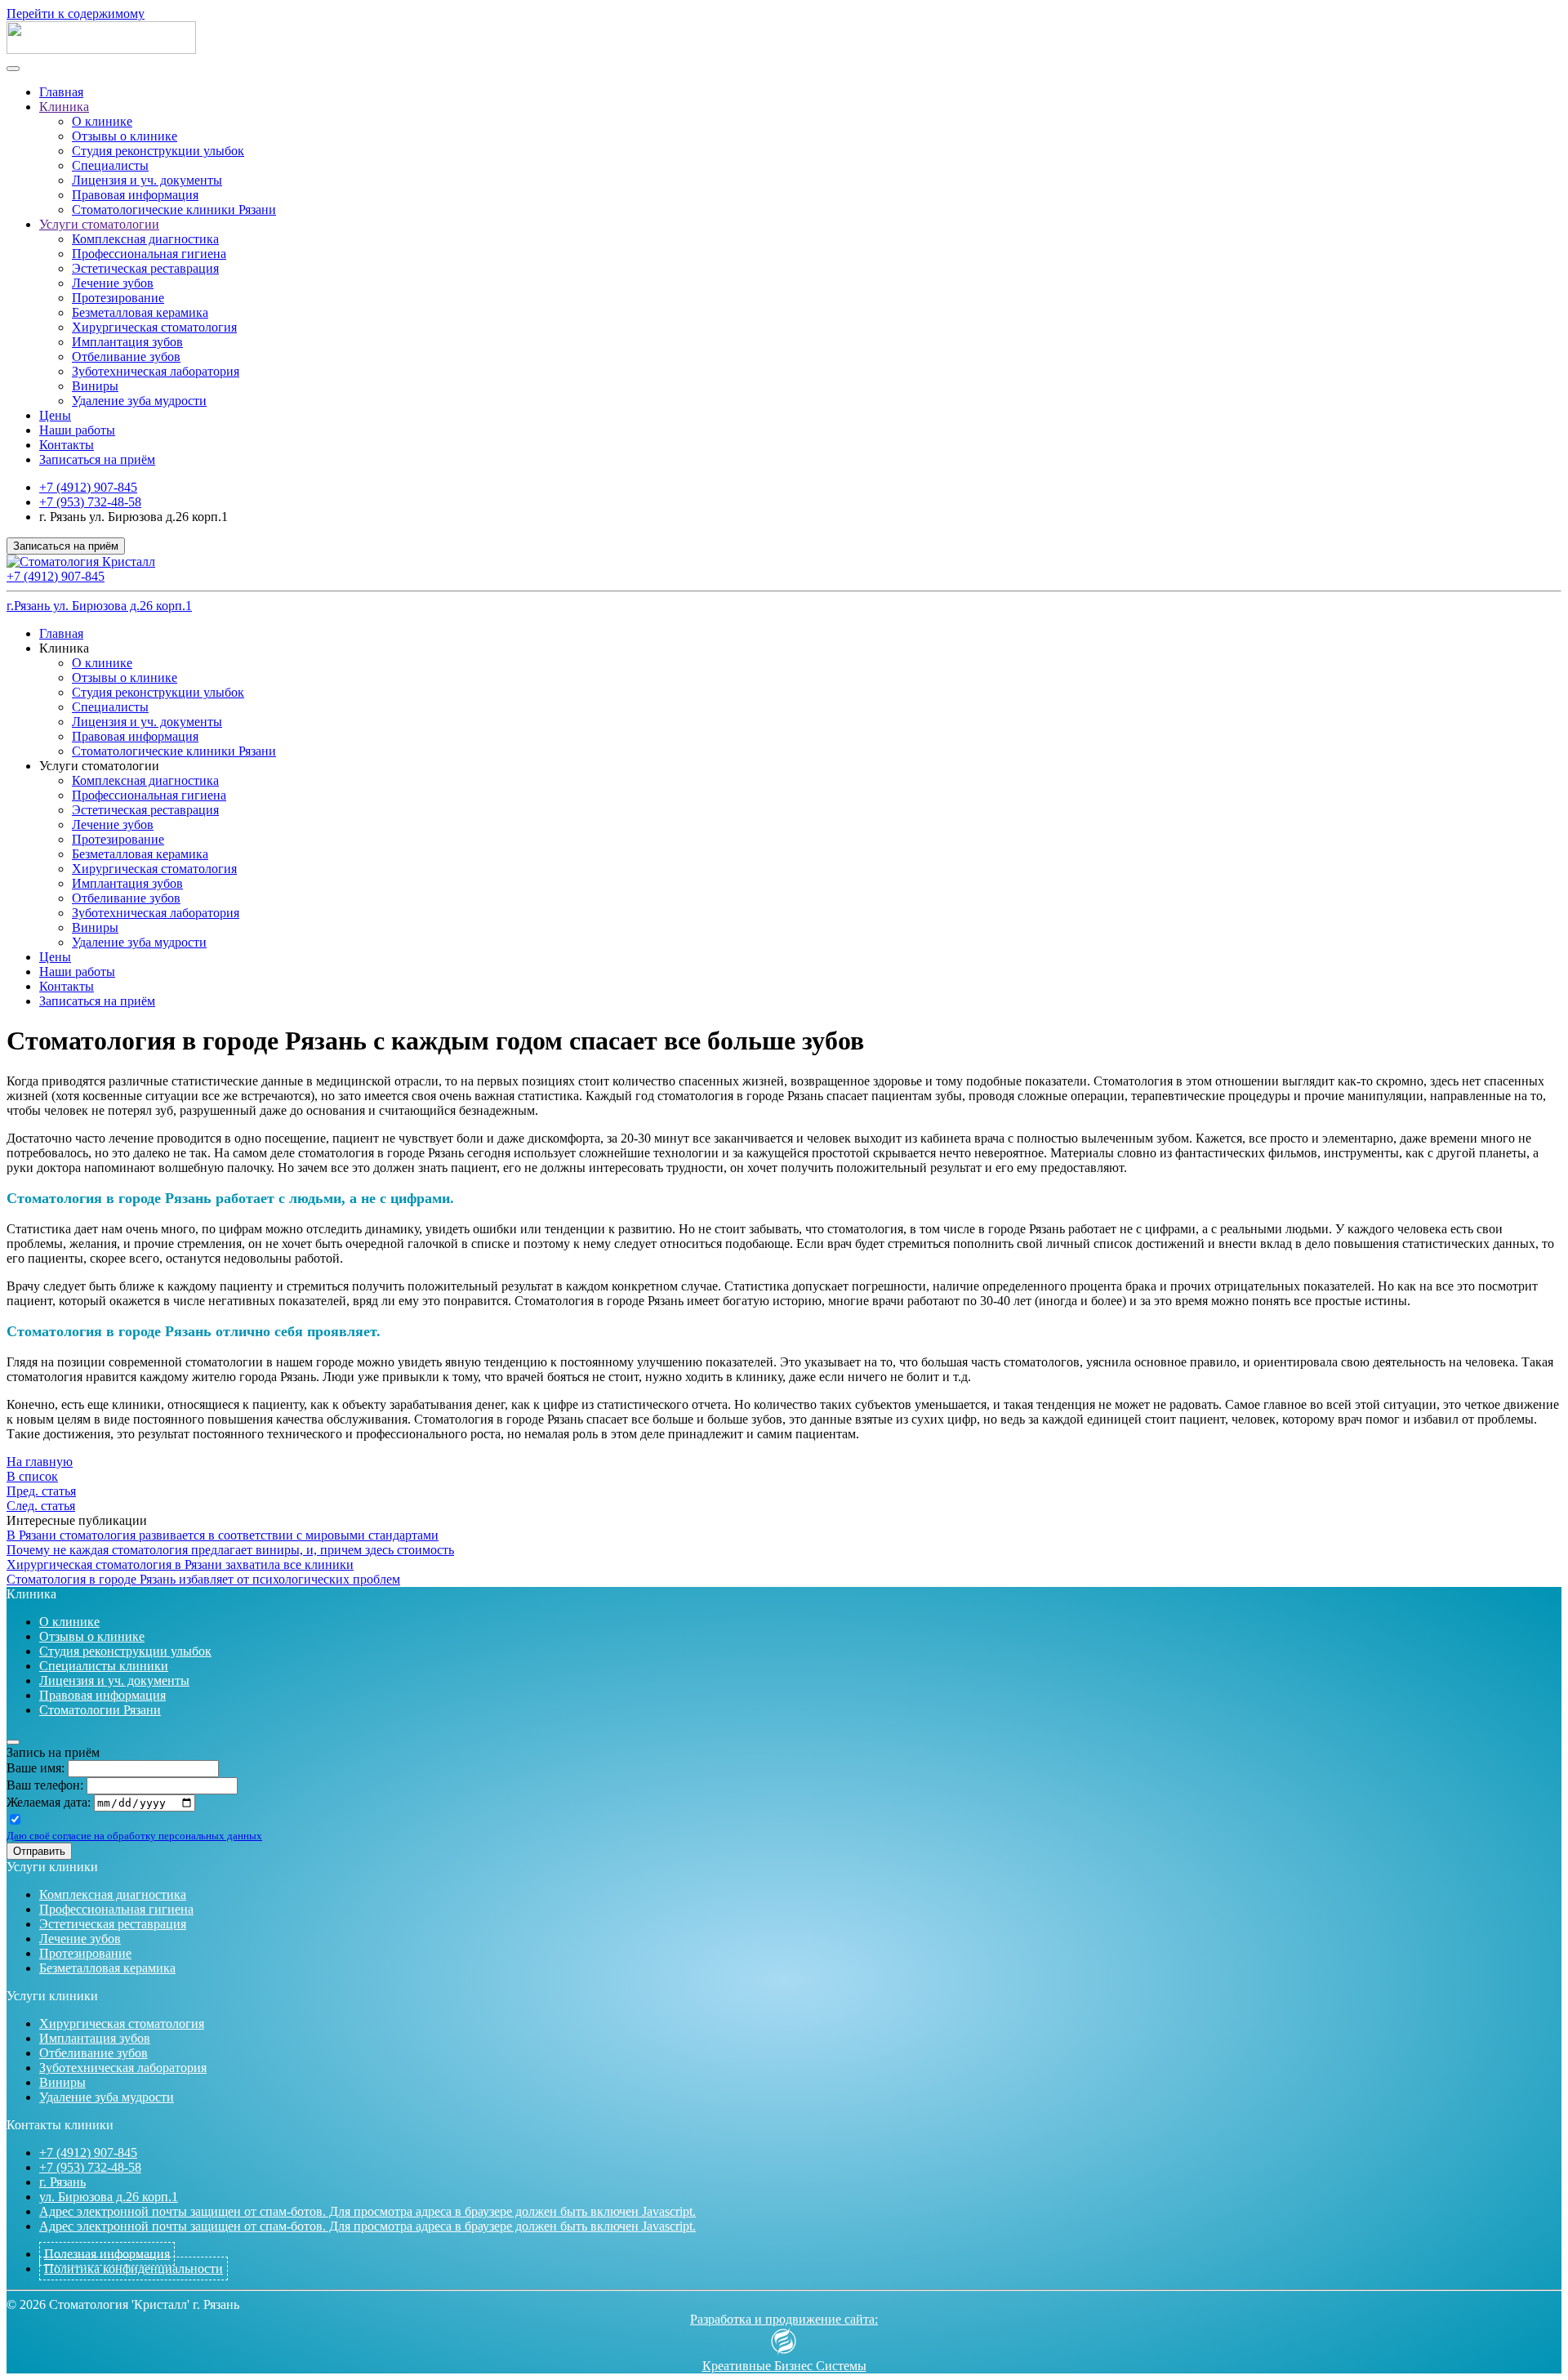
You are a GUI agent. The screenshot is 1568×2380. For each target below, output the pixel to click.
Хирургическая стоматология (154, 327)
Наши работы (77, 430)
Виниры (95, 386)
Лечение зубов (113, 283)
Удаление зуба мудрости (139, 401)
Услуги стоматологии (99, 224)
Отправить (39, 1851)
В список (32, 1476)
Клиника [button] (64, 648)
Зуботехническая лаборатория (156, 371)
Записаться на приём (97, 459)
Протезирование (118, 298)
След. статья (41, 1506)
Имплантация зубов (127, 342)
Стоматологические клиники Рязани (174, 209)
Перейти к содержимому (76, 13)
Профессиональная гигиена (149, 254)
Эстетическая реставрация (145, 268)
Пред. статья (41, 1491)
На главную (40, 1462)
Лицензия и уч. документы (147, 180)
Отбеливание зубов (126, 357)
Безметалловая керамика (140, 312)
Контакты (67, 445)
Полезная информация (107, 2254)
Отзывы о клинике (125, 136)
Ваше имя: (36, 1768)
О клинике (102, 121)
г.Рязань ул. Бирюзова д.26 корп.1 (99, 606)
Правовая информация (135, 195)
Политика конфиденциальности (134, 2269)
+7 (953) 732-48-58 (90, 502)
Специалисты (110, 165)
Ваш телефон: (45, 1785)
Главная (61, 92)
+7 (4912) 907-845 (88, 487)
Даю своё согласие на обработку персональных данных (134, 1836)
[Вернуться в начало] (101, 49)
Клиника (64, 107)
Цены (55, 415)
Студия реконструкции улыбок (158, 151)
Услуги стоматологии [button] (99, 766)
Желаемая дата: (49, 1802)
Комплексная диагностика (145, 239)
